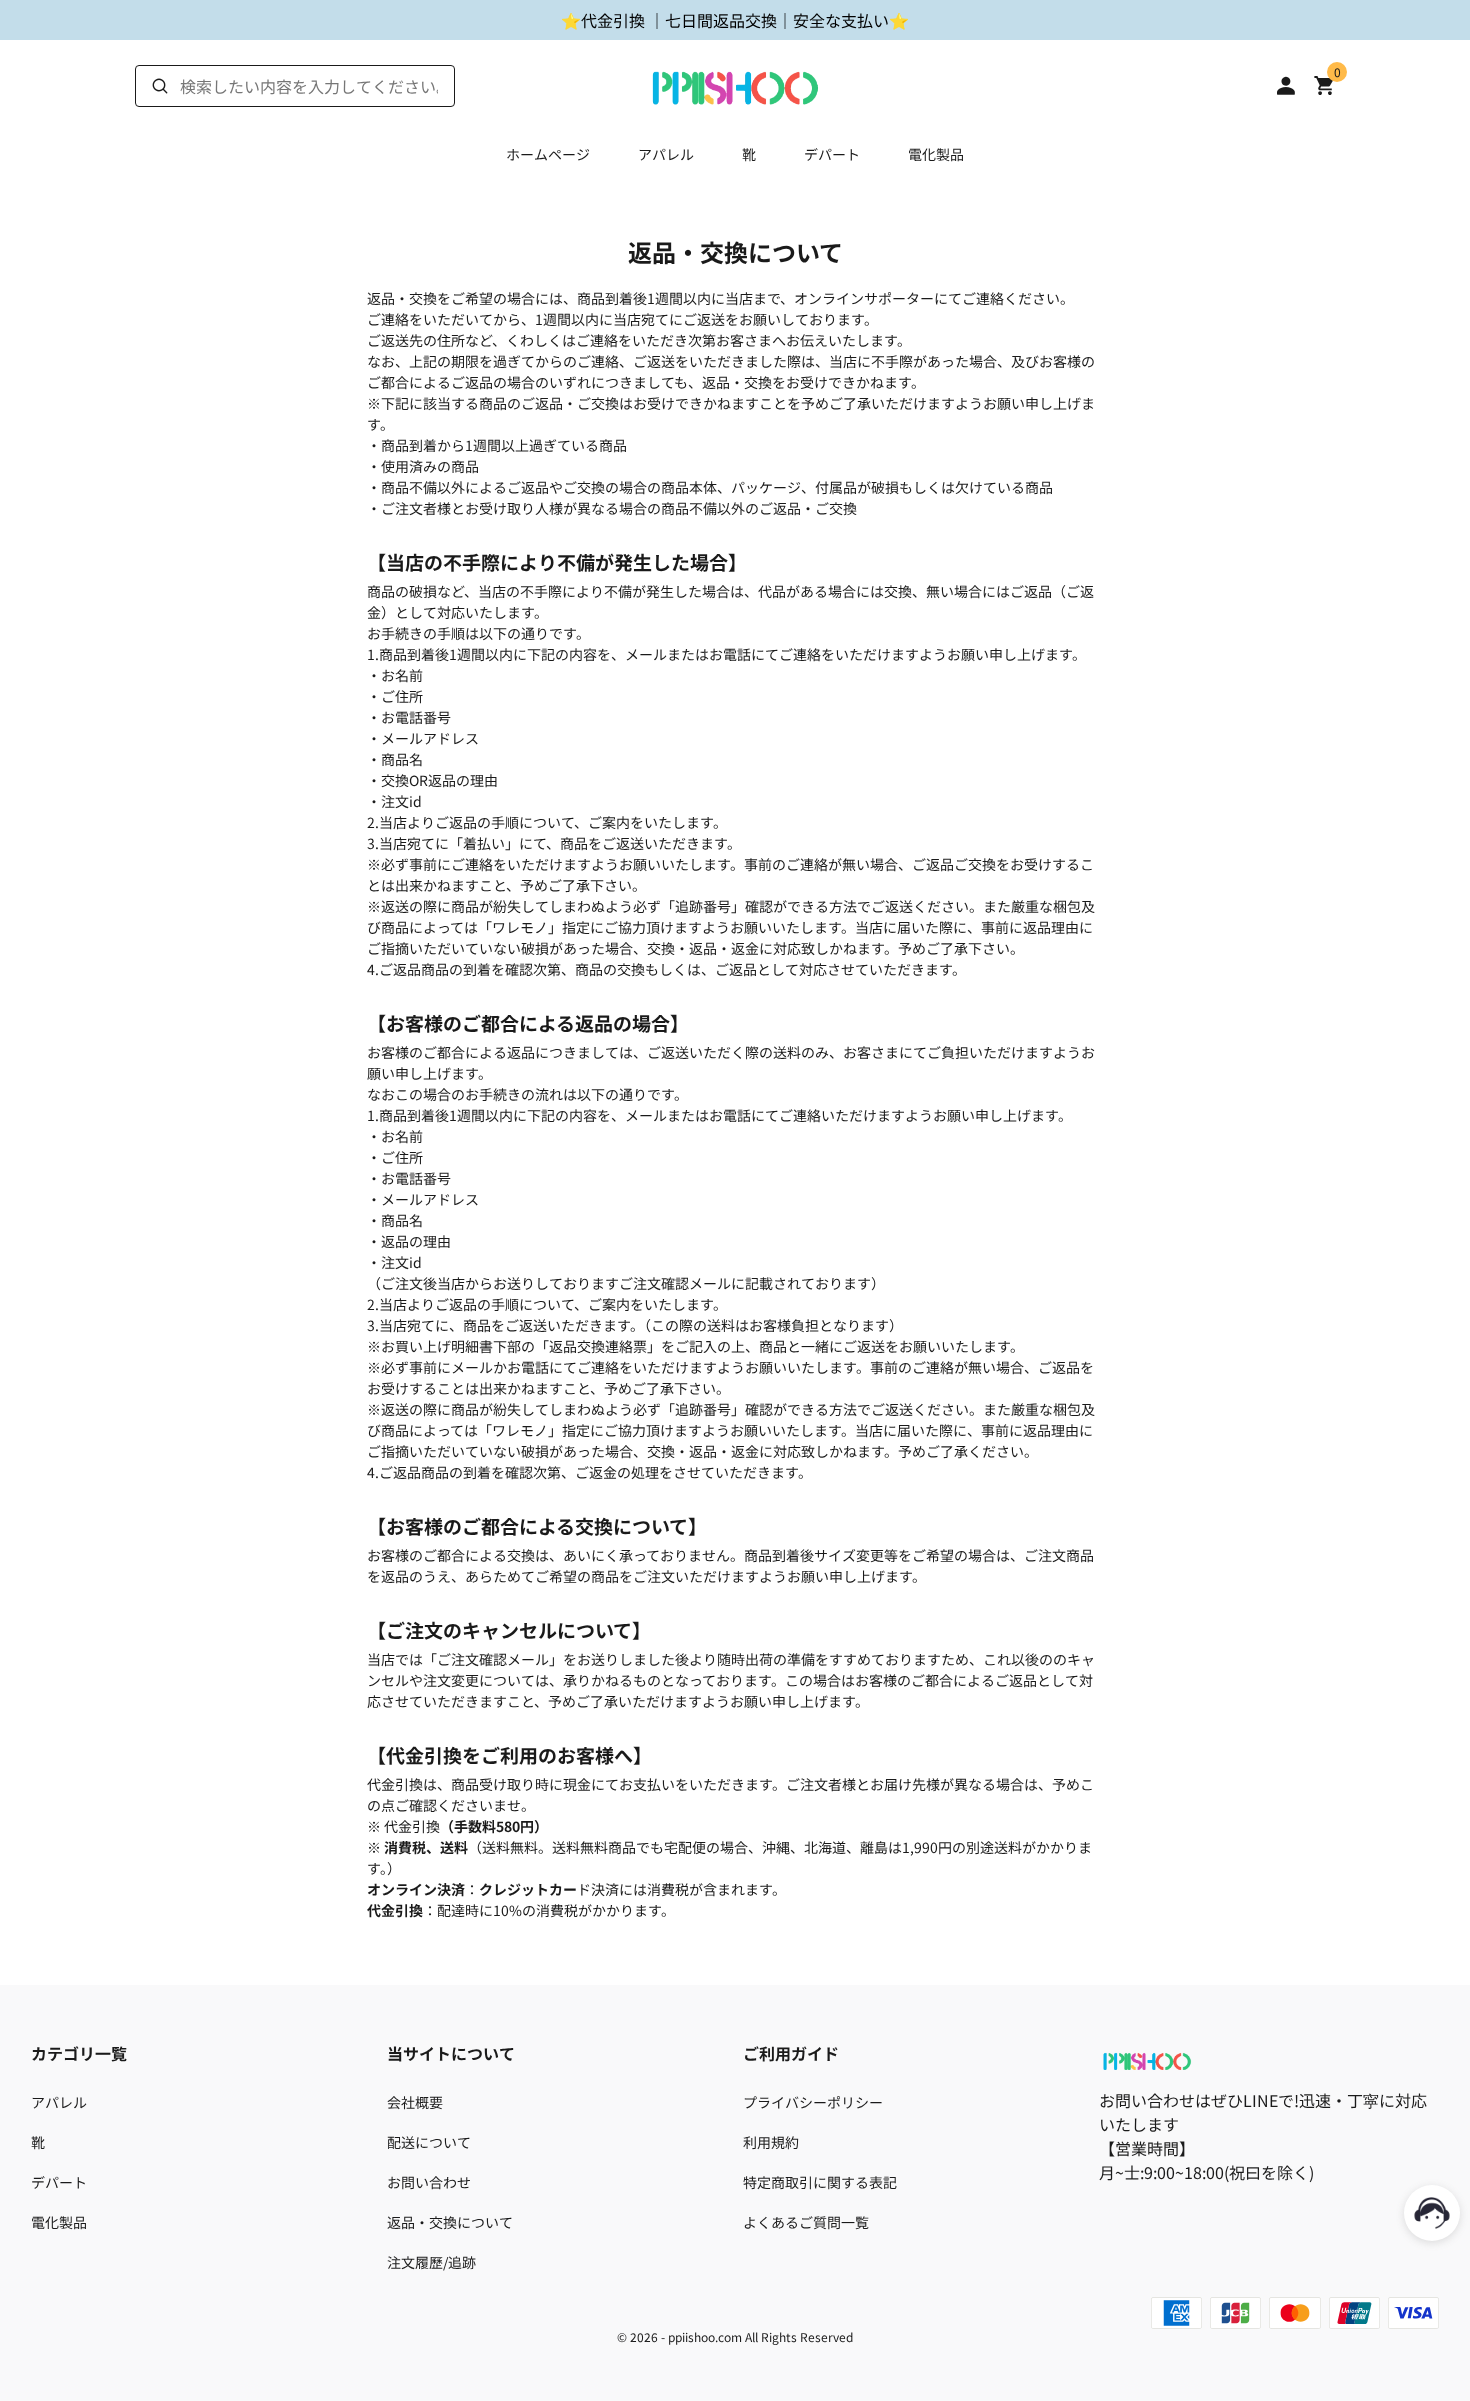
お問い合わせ (429, 2182)
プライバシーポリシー (813, 2102)
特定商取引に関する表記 (820, 2182)
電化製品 (936, 154)
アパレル (666, 154)
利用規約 (771, 2142)
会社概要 (415, 2102)
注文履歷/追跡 (431, 2262)
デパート (832, 154)
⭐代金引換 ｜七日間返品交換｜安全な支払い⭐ (735, 20)
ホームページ (548, 154)
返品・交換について (450, 2222)
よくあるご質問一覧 (806, 2222)
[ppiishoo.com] (735, 83)
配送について (429, 2142)
